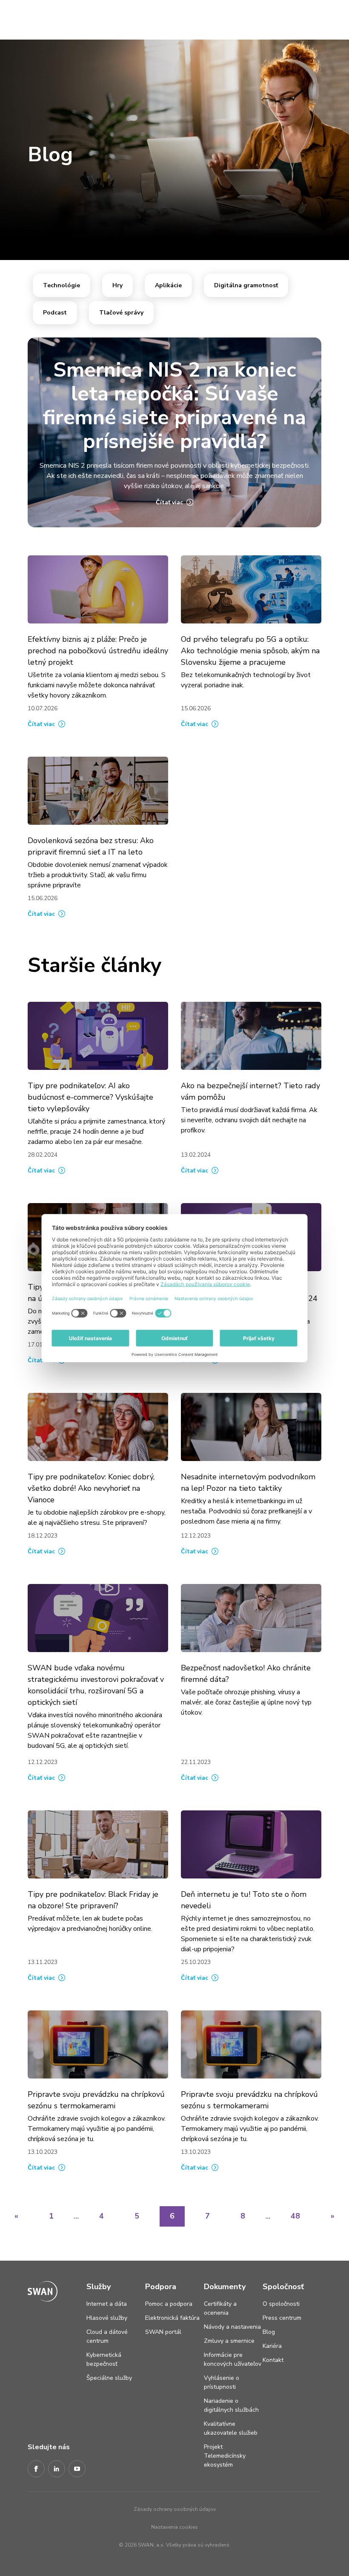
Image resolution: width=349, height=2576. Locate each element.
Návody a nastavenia (232, 2327)
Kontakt (273, 2360)
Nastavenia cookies (174, 2527)
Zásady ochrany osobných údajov (175, 2509)
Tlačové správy (121, 313)
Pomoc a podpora (169, 2304)
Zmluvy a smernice (229, 2341)
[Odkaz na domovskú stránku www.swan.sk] (23, 18)
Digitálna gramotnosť (246, 285)
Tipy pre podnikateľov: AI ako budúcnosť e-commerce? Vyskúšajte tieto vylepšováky (90, 1097)
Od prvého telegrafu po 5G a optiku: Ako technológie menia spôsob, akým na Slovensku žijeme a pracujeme (250, 651)
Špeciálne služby (109, 2378)
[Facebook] (36, 2469)
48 (295, 2216)
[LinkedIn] (57, 2469)
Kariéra (272, 2346)
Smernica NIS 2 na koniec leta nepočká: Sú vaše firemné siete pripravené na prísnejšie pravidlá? (174, 406)
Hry (117, 285)
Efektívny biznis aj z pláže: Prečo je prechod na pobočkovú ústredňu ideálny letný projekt (98, 651)
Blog (269, 2332)
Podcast (55, 313)
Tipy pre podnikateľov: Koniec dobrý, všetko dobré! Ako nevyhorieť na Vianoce (91, 1488)
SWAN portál (163, 2332)
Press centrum (282, 2318)
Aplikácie (168, 285)
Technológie (62, 285)
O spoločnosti (281, 2304)
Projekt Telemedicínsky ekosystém (225, 2456)
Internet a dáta (107, 2304)
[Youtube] (77, 2469)
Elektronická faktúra (172, 2318)
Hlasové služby (107, 2318)
